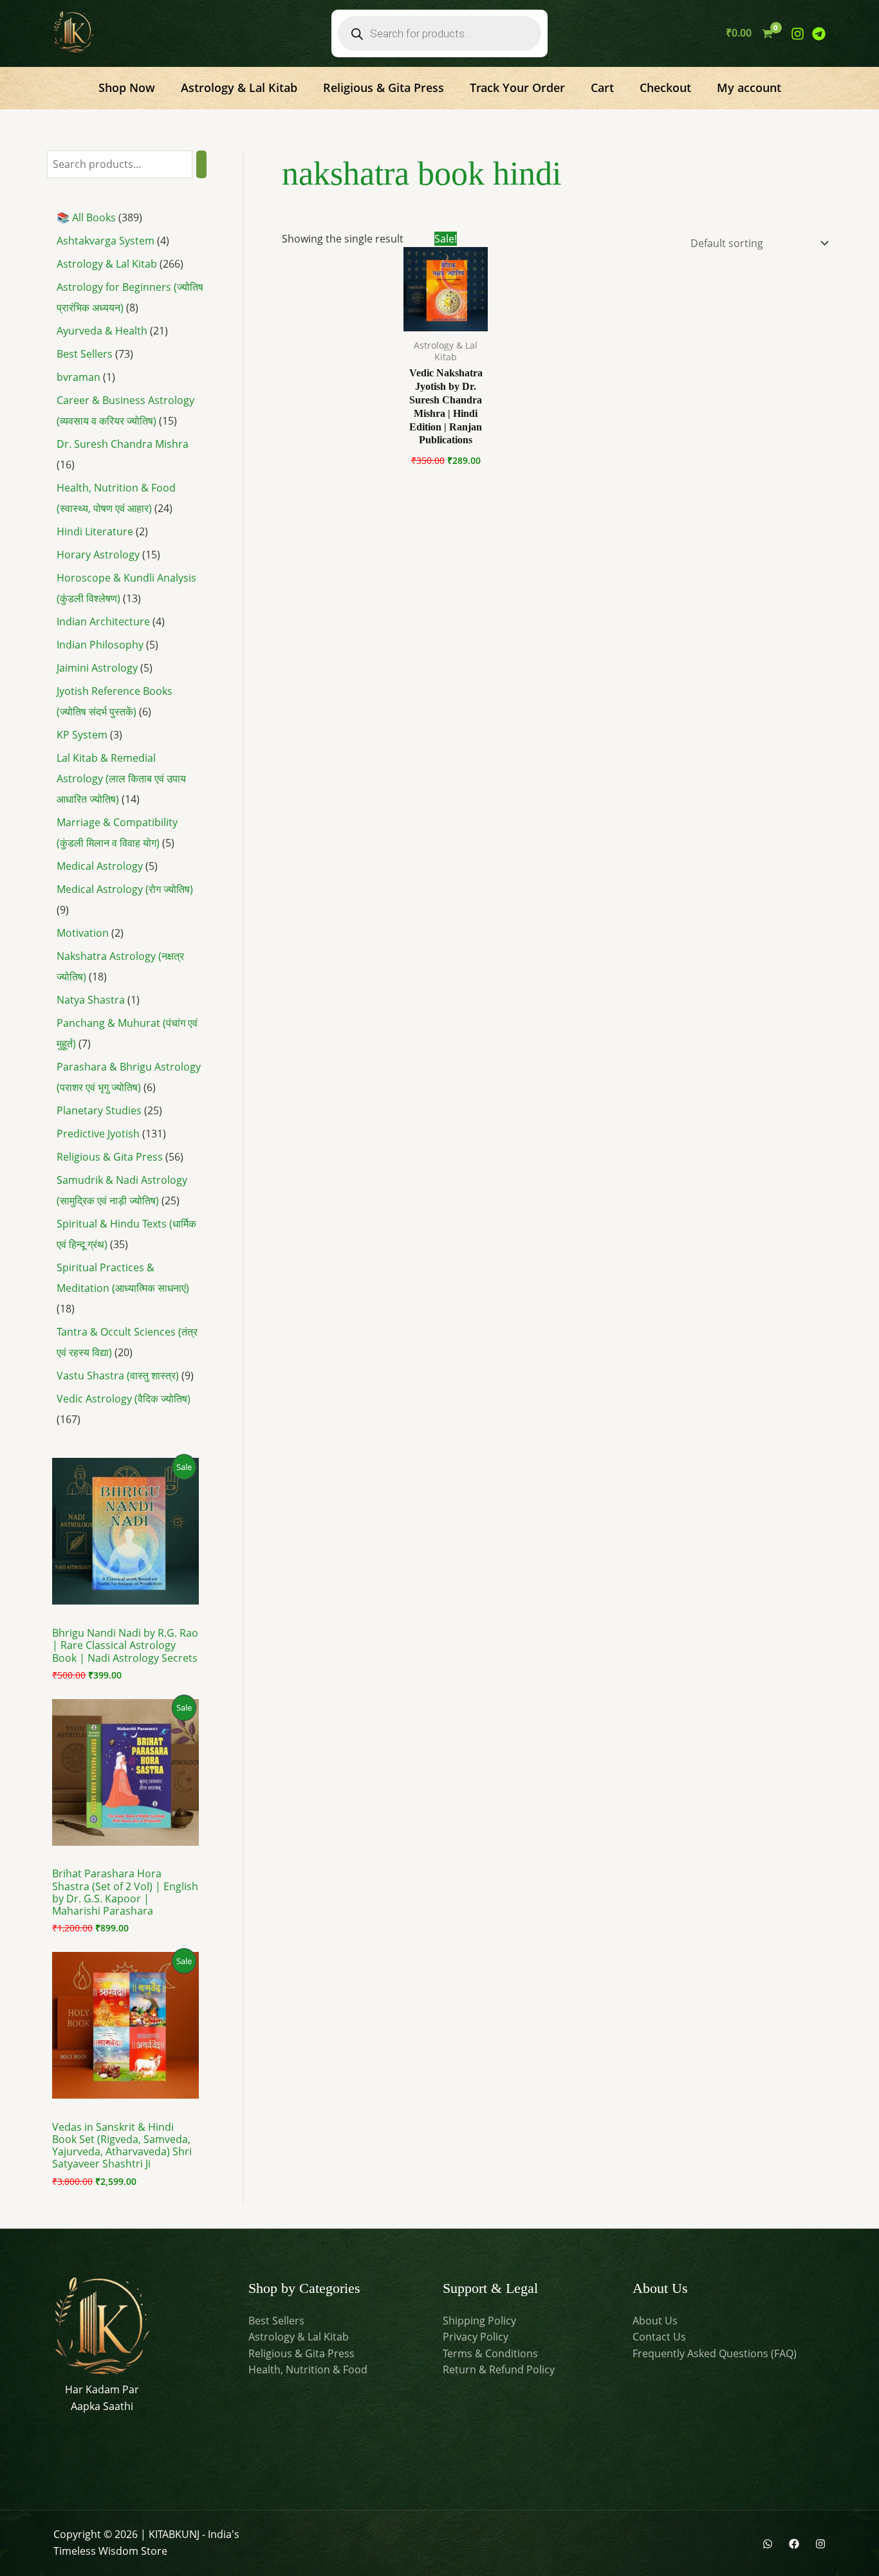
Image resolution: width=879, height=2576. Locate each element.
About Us (655, 2321)
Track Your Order (517, 87)
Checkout (665, 87)
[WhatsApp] (768, 2544)
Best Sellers (276, 2321)
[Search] (201, 164)
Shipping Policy (479, 2321)
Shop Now (127, 87)
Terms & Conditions (490, 2353)
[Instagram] (798, 34)
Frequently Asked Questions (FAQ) (715, 2353)
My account (749, 87)
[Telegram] (819, 34)
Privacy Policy (476, 2337)
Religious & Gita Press (384, 87)
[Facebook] (794, 2544)
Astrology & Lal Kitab (239, 87)
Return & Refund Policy (499, 2369)
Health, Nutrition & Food (308, 2369)
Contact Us (659, 2337)
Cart (602, 87)
